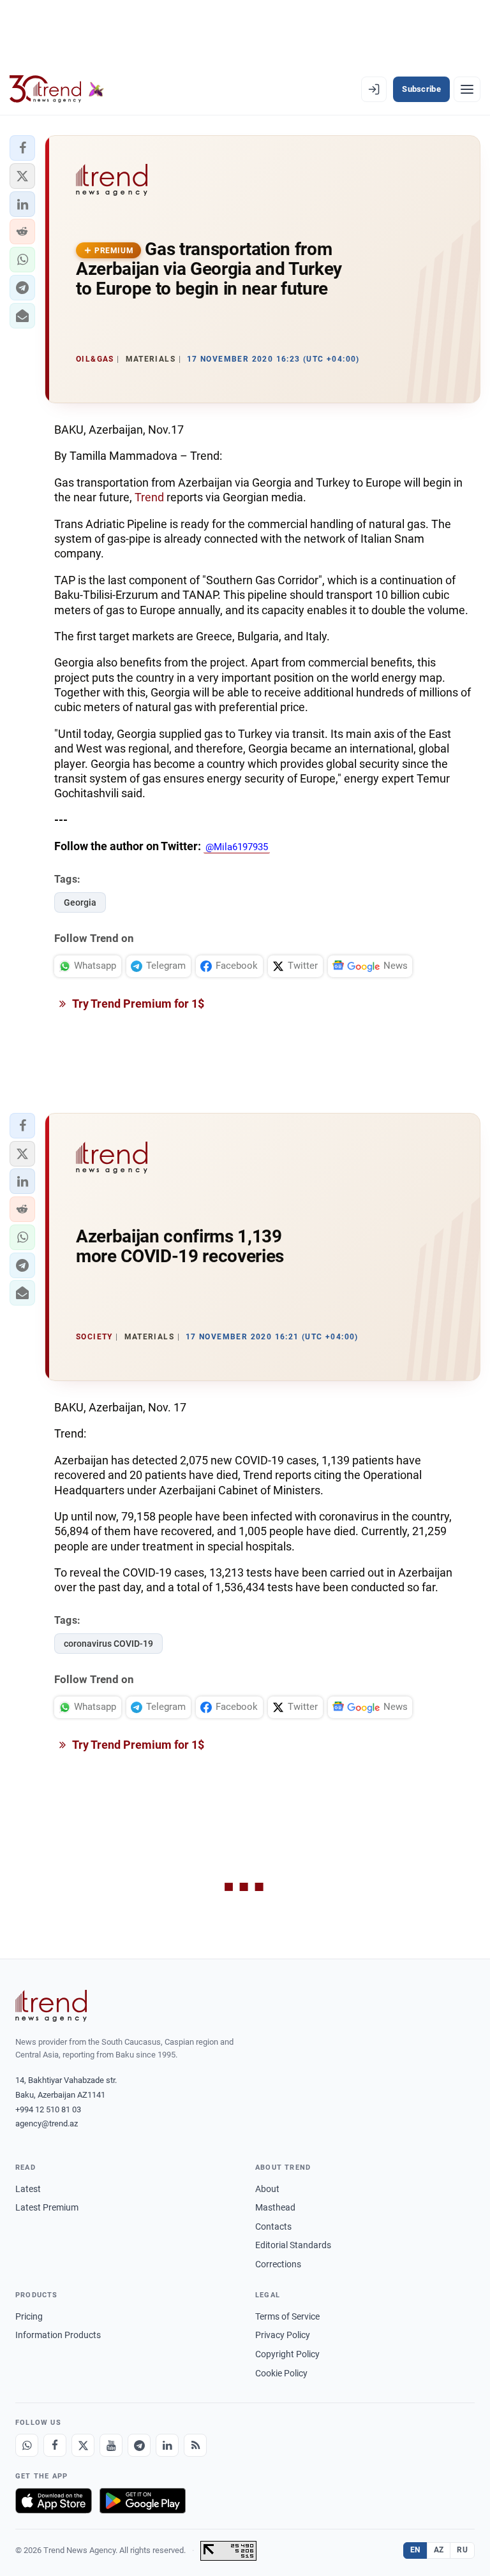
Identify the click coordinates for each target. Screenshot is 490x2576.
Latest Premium (47, 2207)
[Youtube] (111, 2445)
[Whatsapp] (27, 2445)
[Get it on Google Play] (143, 2501)
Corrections (278, 2264)
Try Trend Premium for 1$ (137, 1004)
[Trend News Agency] (51, 2006)
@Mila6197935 (237, 847)
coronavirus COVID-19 (108, 1644)
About (267, 2189)
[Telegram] (139, 2445)
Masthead (275, 2207)
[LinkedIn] (167, 2445)
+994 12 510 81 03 (48, 2109)
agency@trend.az (47, 2123)
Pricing (29, 2316)
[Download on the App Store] (54, 2501)
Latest (28, 2189)
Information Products (58, 2335)
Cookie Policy (281, 2373)
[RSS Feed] (195, 2445)
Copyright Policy (287, 2354)
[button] (22, 148)
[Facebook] (55, 2445)
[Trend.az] (57, 89)
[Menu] (467, 89)
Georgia (80, 902)
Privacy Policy (283, 2335)
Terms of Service (287, 2316)
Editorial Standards (293, 2245)
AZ (439, 2550)
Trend (149, 497)
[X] (83, 2445)
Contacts (273, 2226)
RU (462, 2550)
